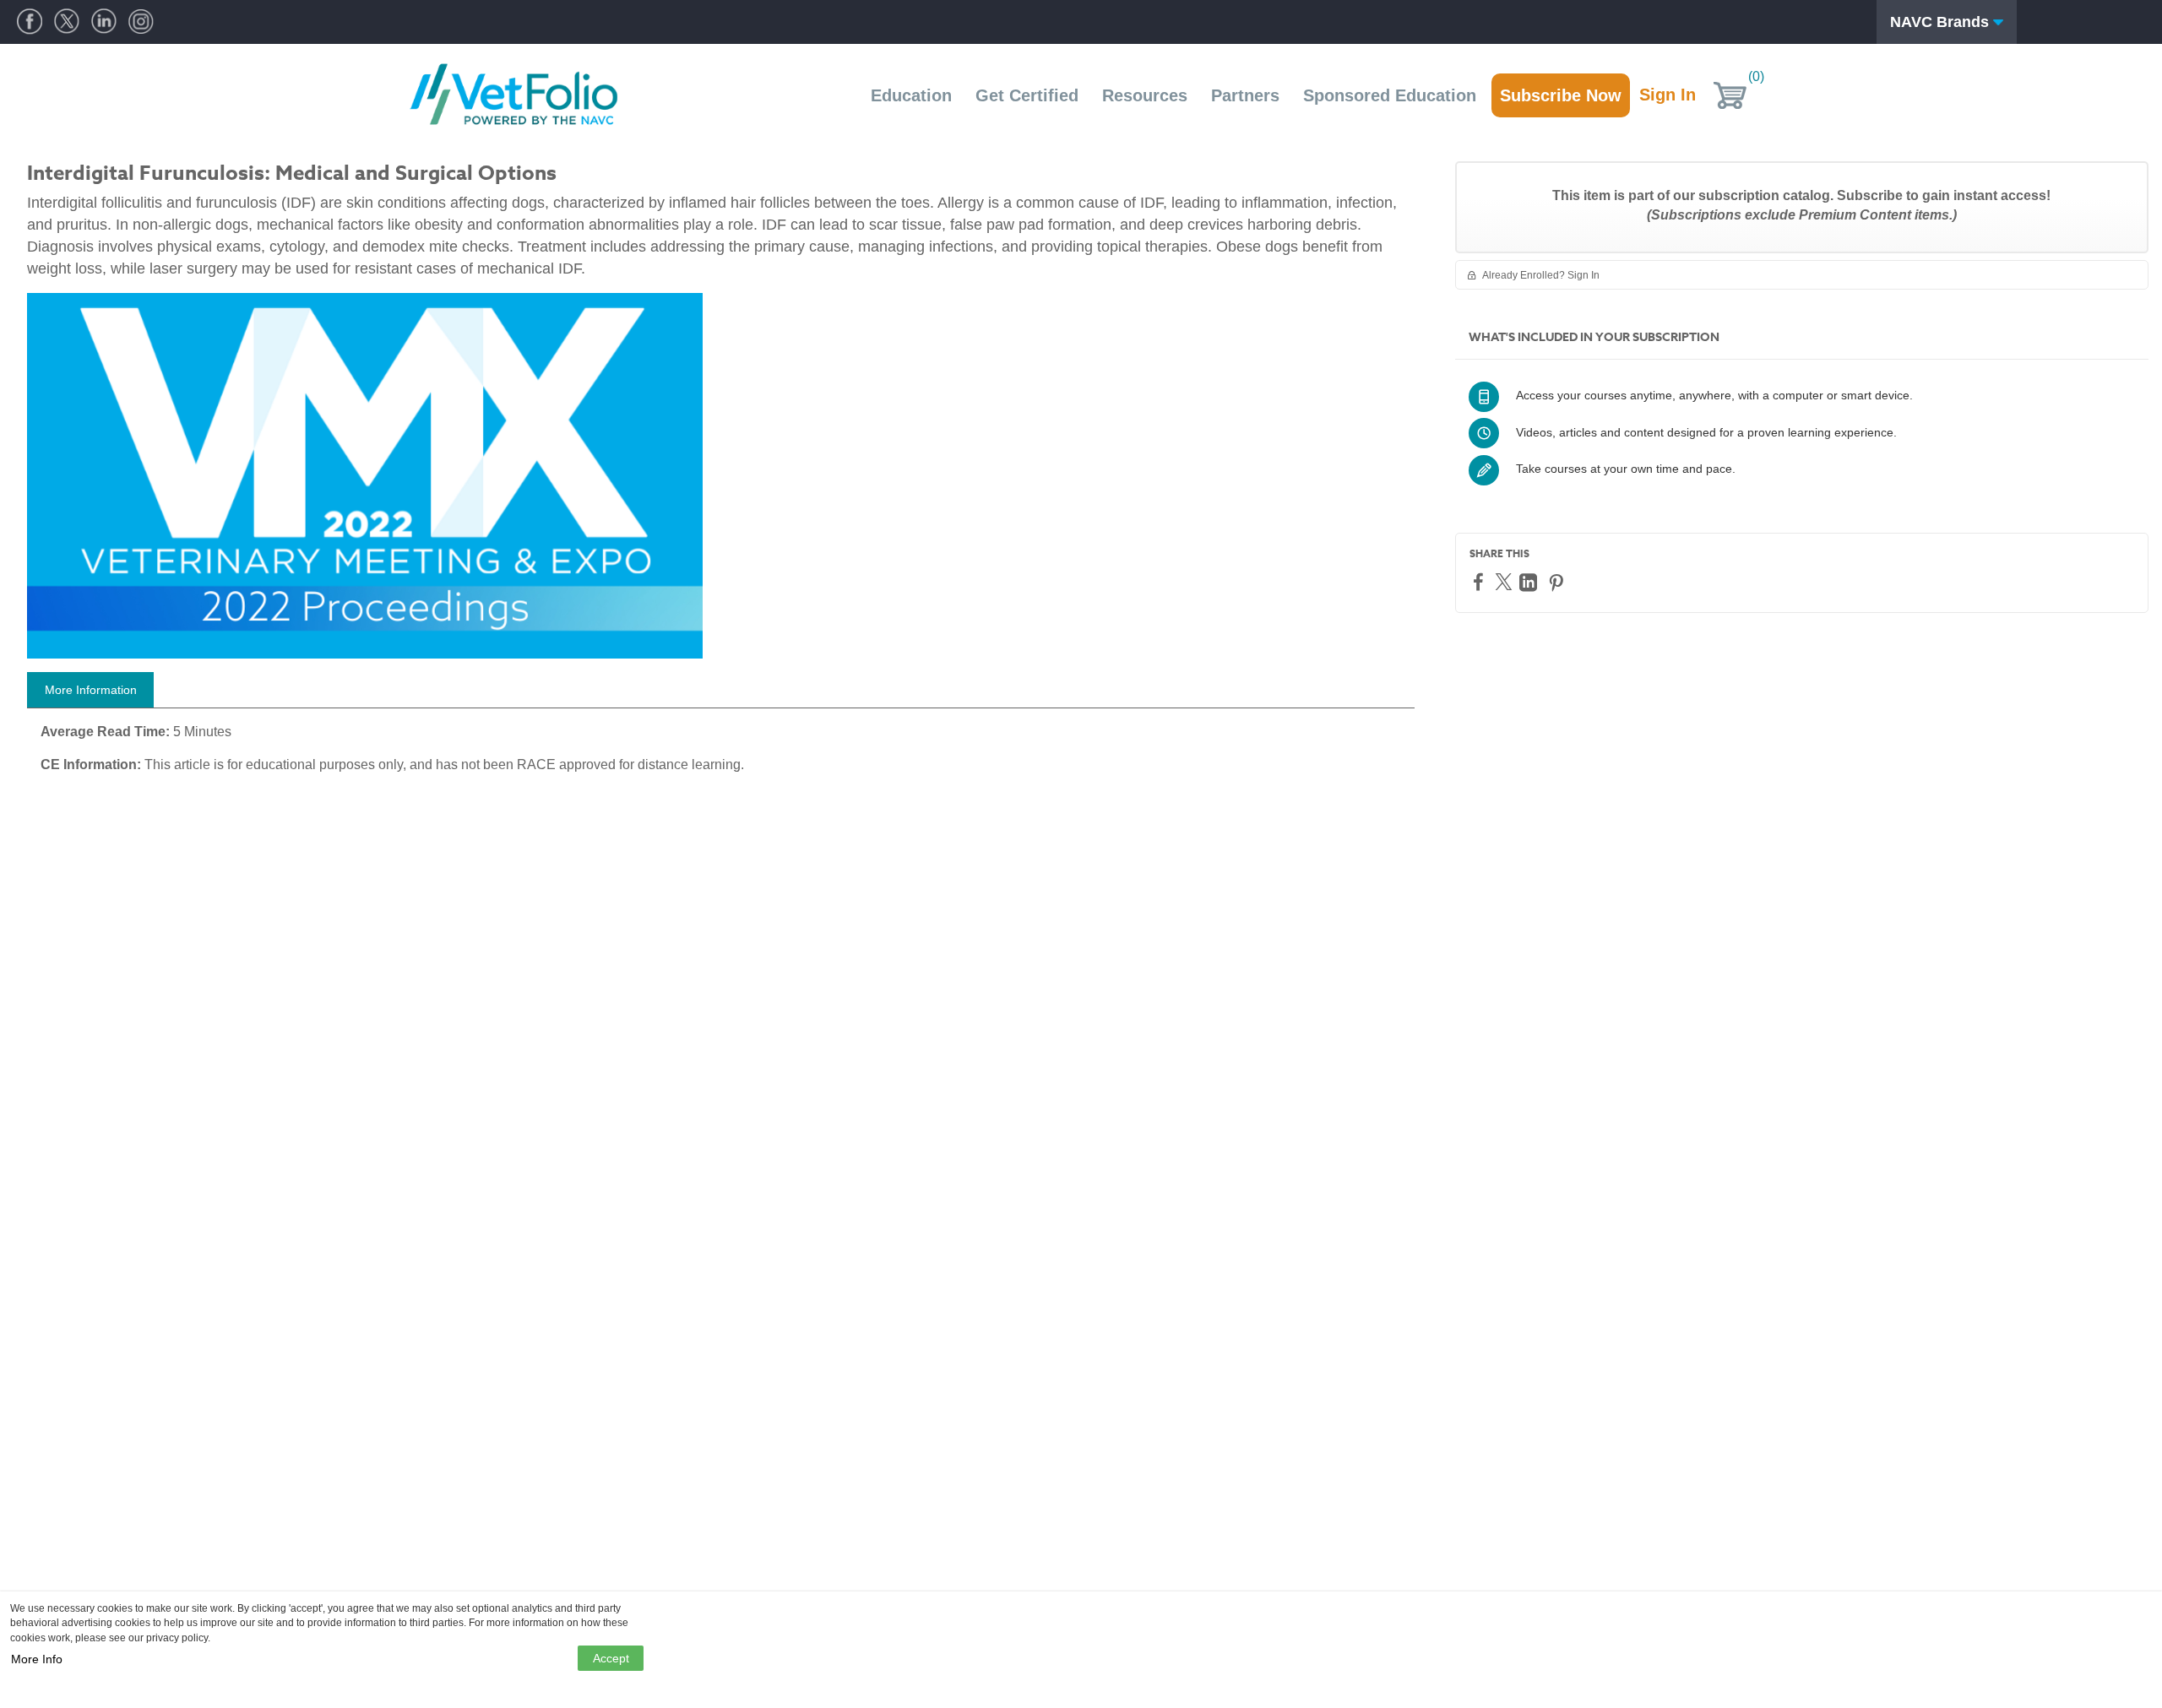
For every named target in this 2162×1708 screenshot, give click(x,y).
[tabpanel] (721, 755)
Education (911, 95)
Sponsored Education (1390, 95)
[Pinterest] (1558, 582)
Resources (1145, 95)
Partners (1245, 95)
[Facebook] (1480, 581)
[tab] (90, 690)
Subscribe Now (1561, 95)
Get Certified (1027, 95)
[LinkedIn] (1530, 582)
